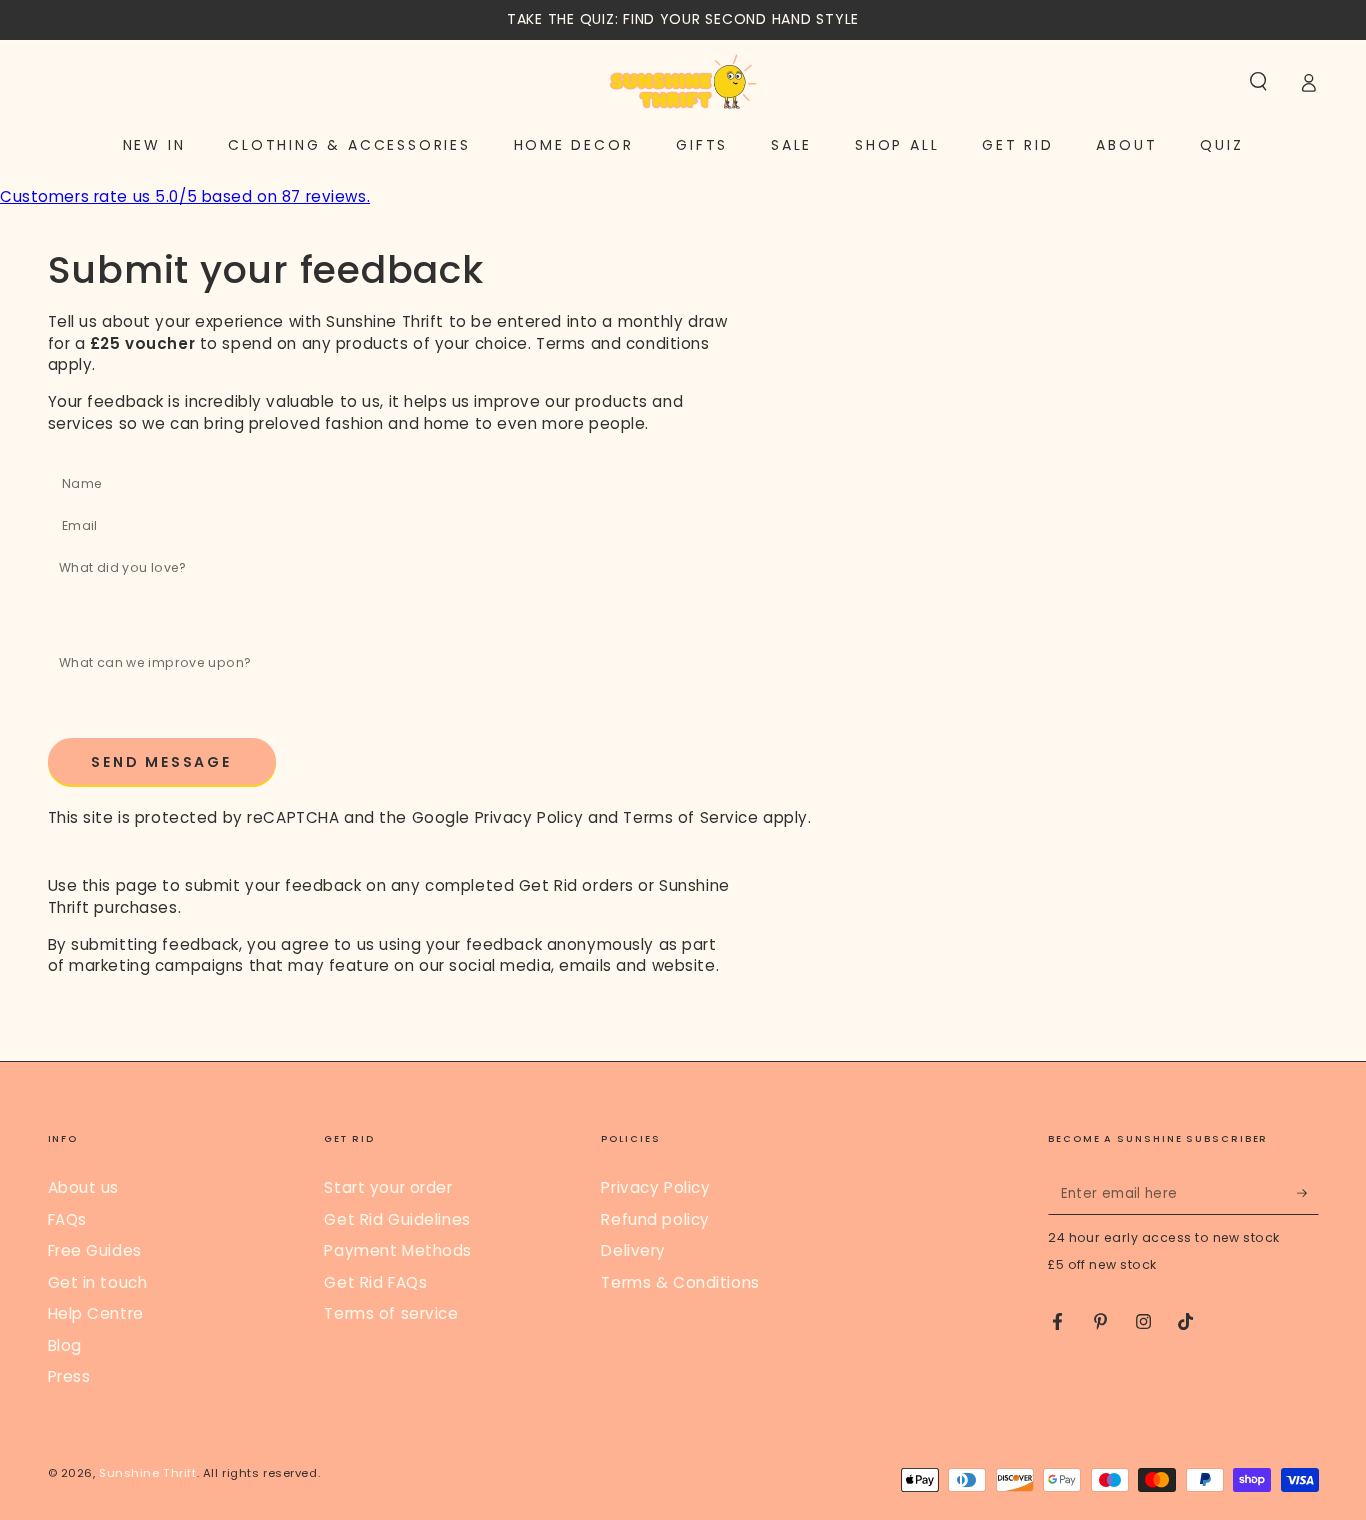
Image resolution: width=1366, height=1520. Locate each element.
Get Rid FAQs (375, 1282)
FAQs (67, 1219)
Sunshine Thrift (148, 1473)
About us (84, 1187)
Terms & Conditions (680, 1282)
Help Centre (96, 1313)
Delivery (633, 1250)
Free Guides (95, 1250)
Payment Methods (398, 1250)
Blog (65, 1345)
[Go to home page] (683, 82)
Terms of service (391, 1313)
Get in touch (98, 1282)
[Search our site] (1258, 82)
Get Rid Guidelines (397, 1219)
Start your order (388, 1187)
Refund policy (655, 1219)
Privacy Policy (529, 817)
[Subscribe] (1308, 1193)
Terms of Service (690, 817)
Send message (161, 762)
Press (69, 1376)
